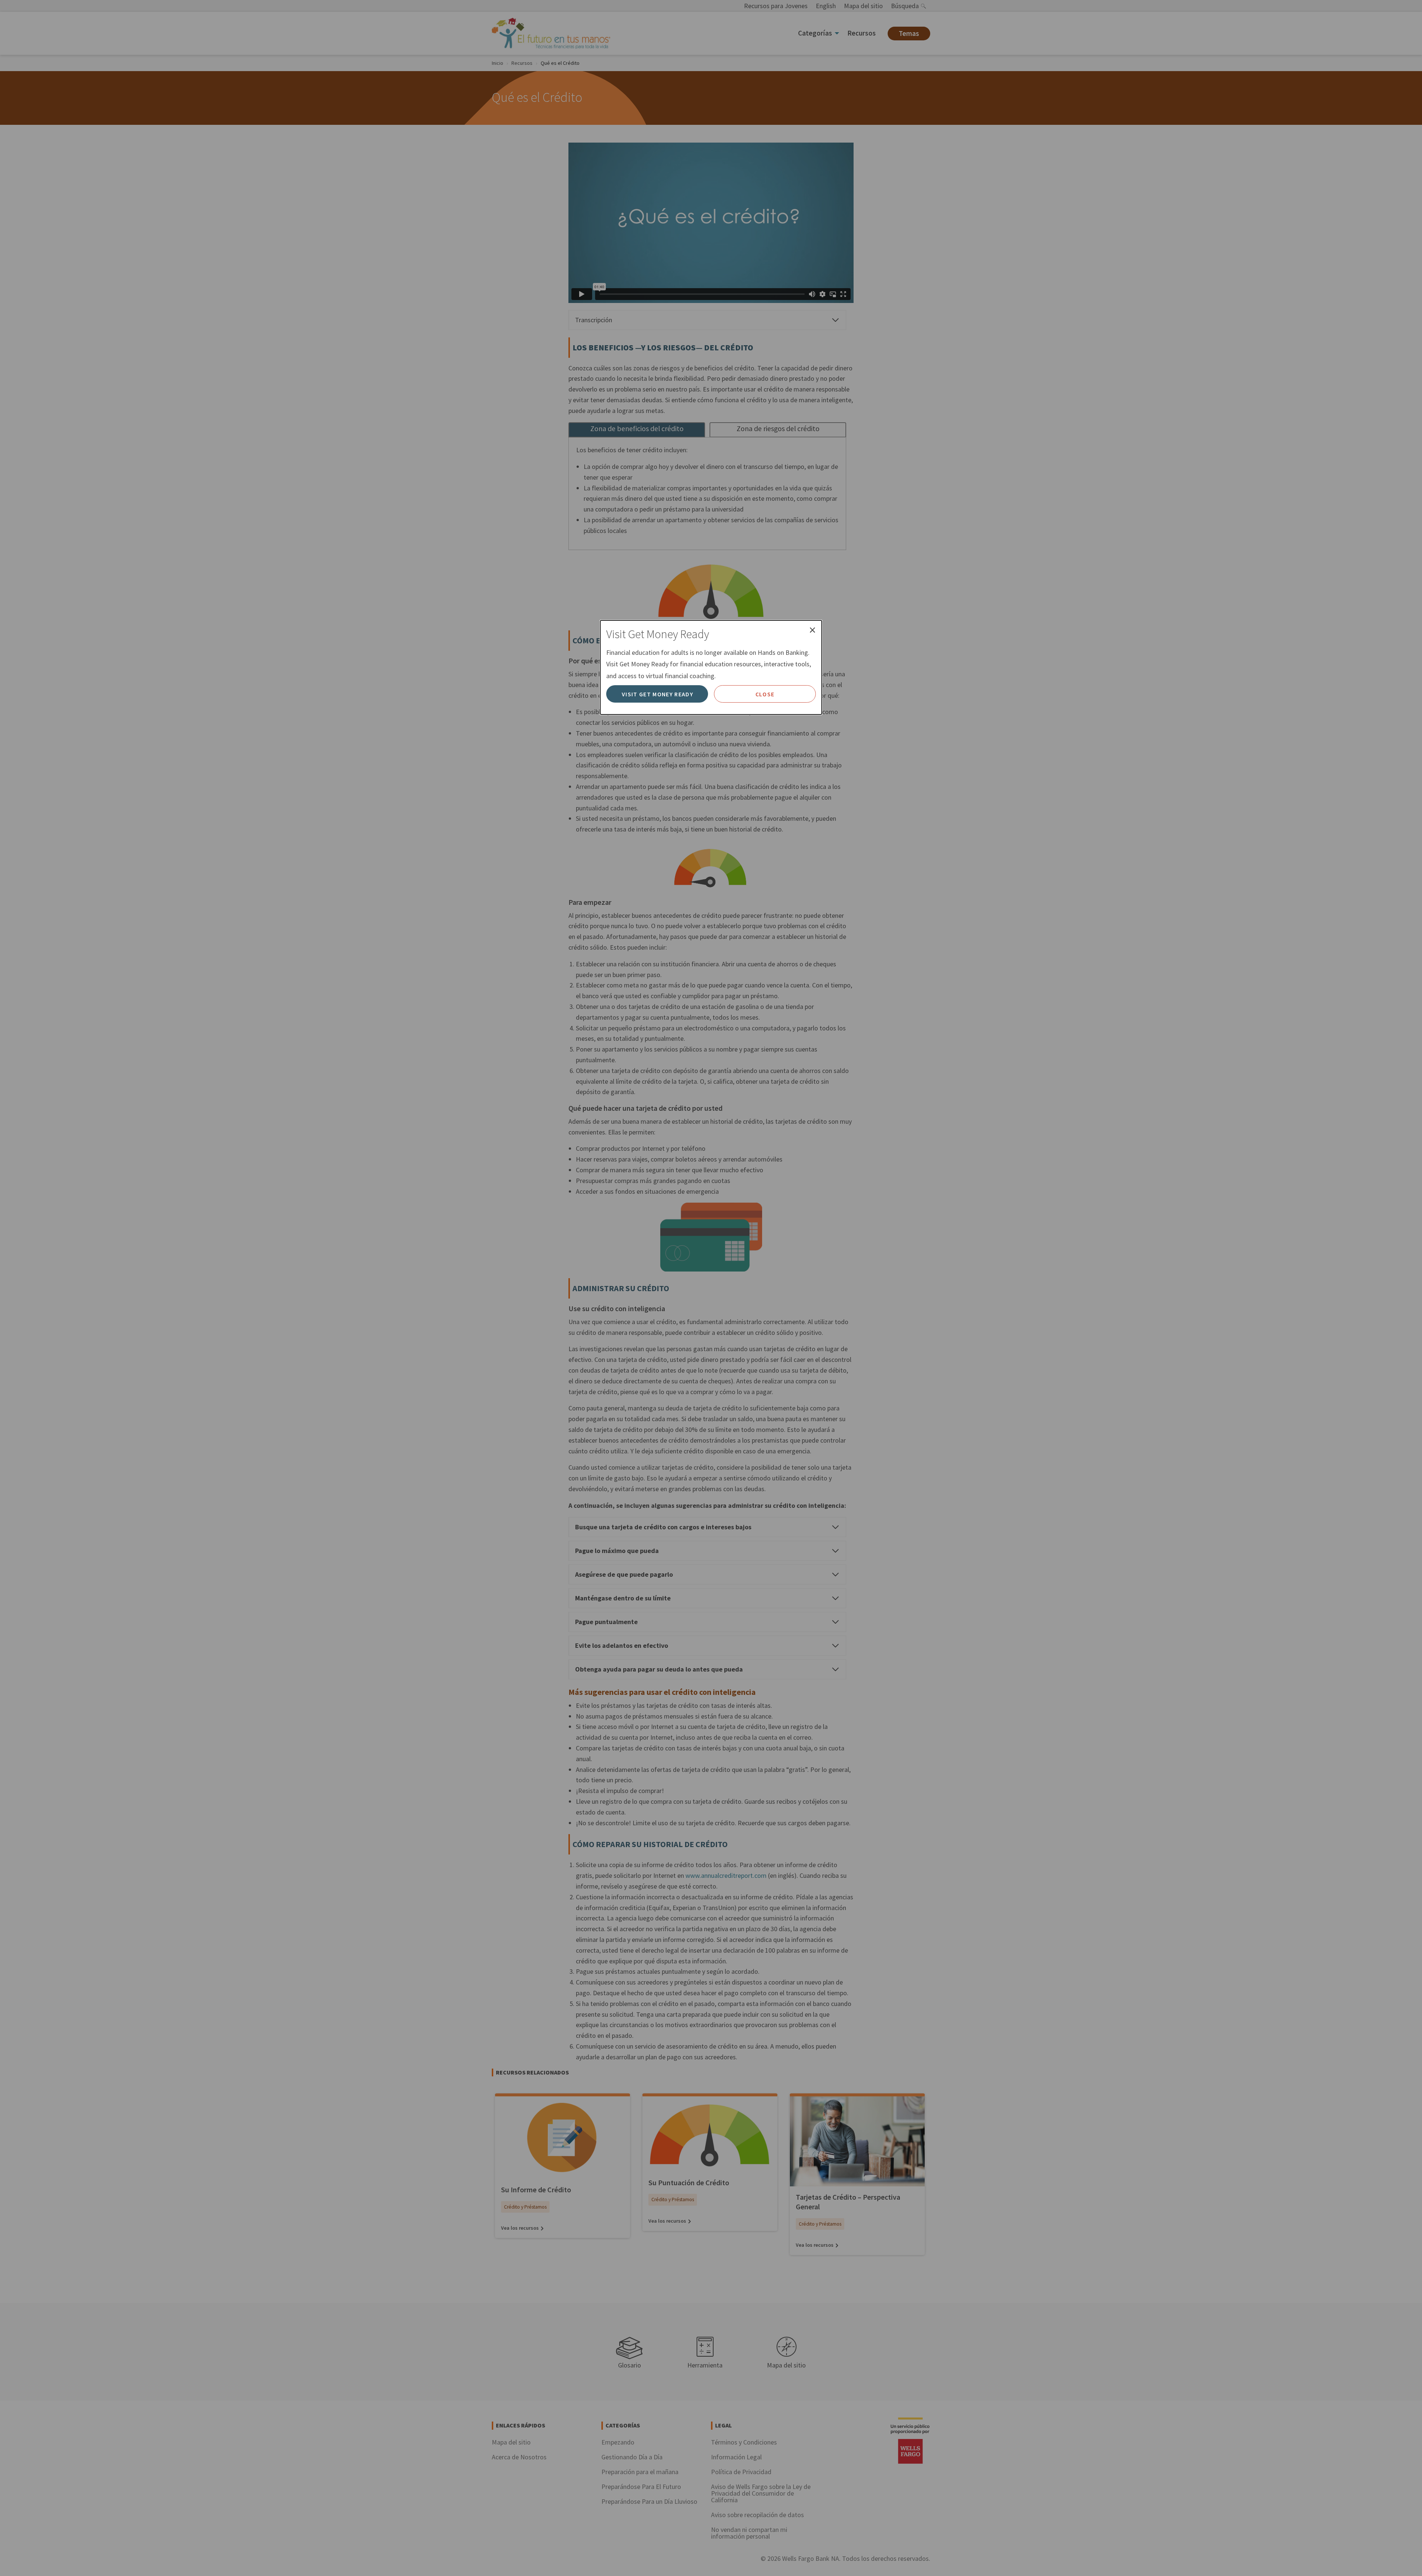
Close (765, 694)
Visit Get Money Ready (657, 694)
